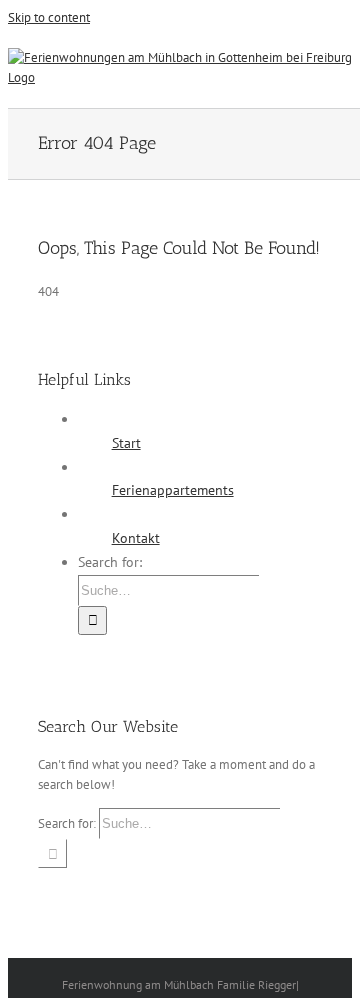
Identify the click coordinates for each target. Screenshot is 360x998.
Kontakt (136, 538)
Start (126, 443)
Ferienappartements (173, 490)
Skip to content (49, 17)
